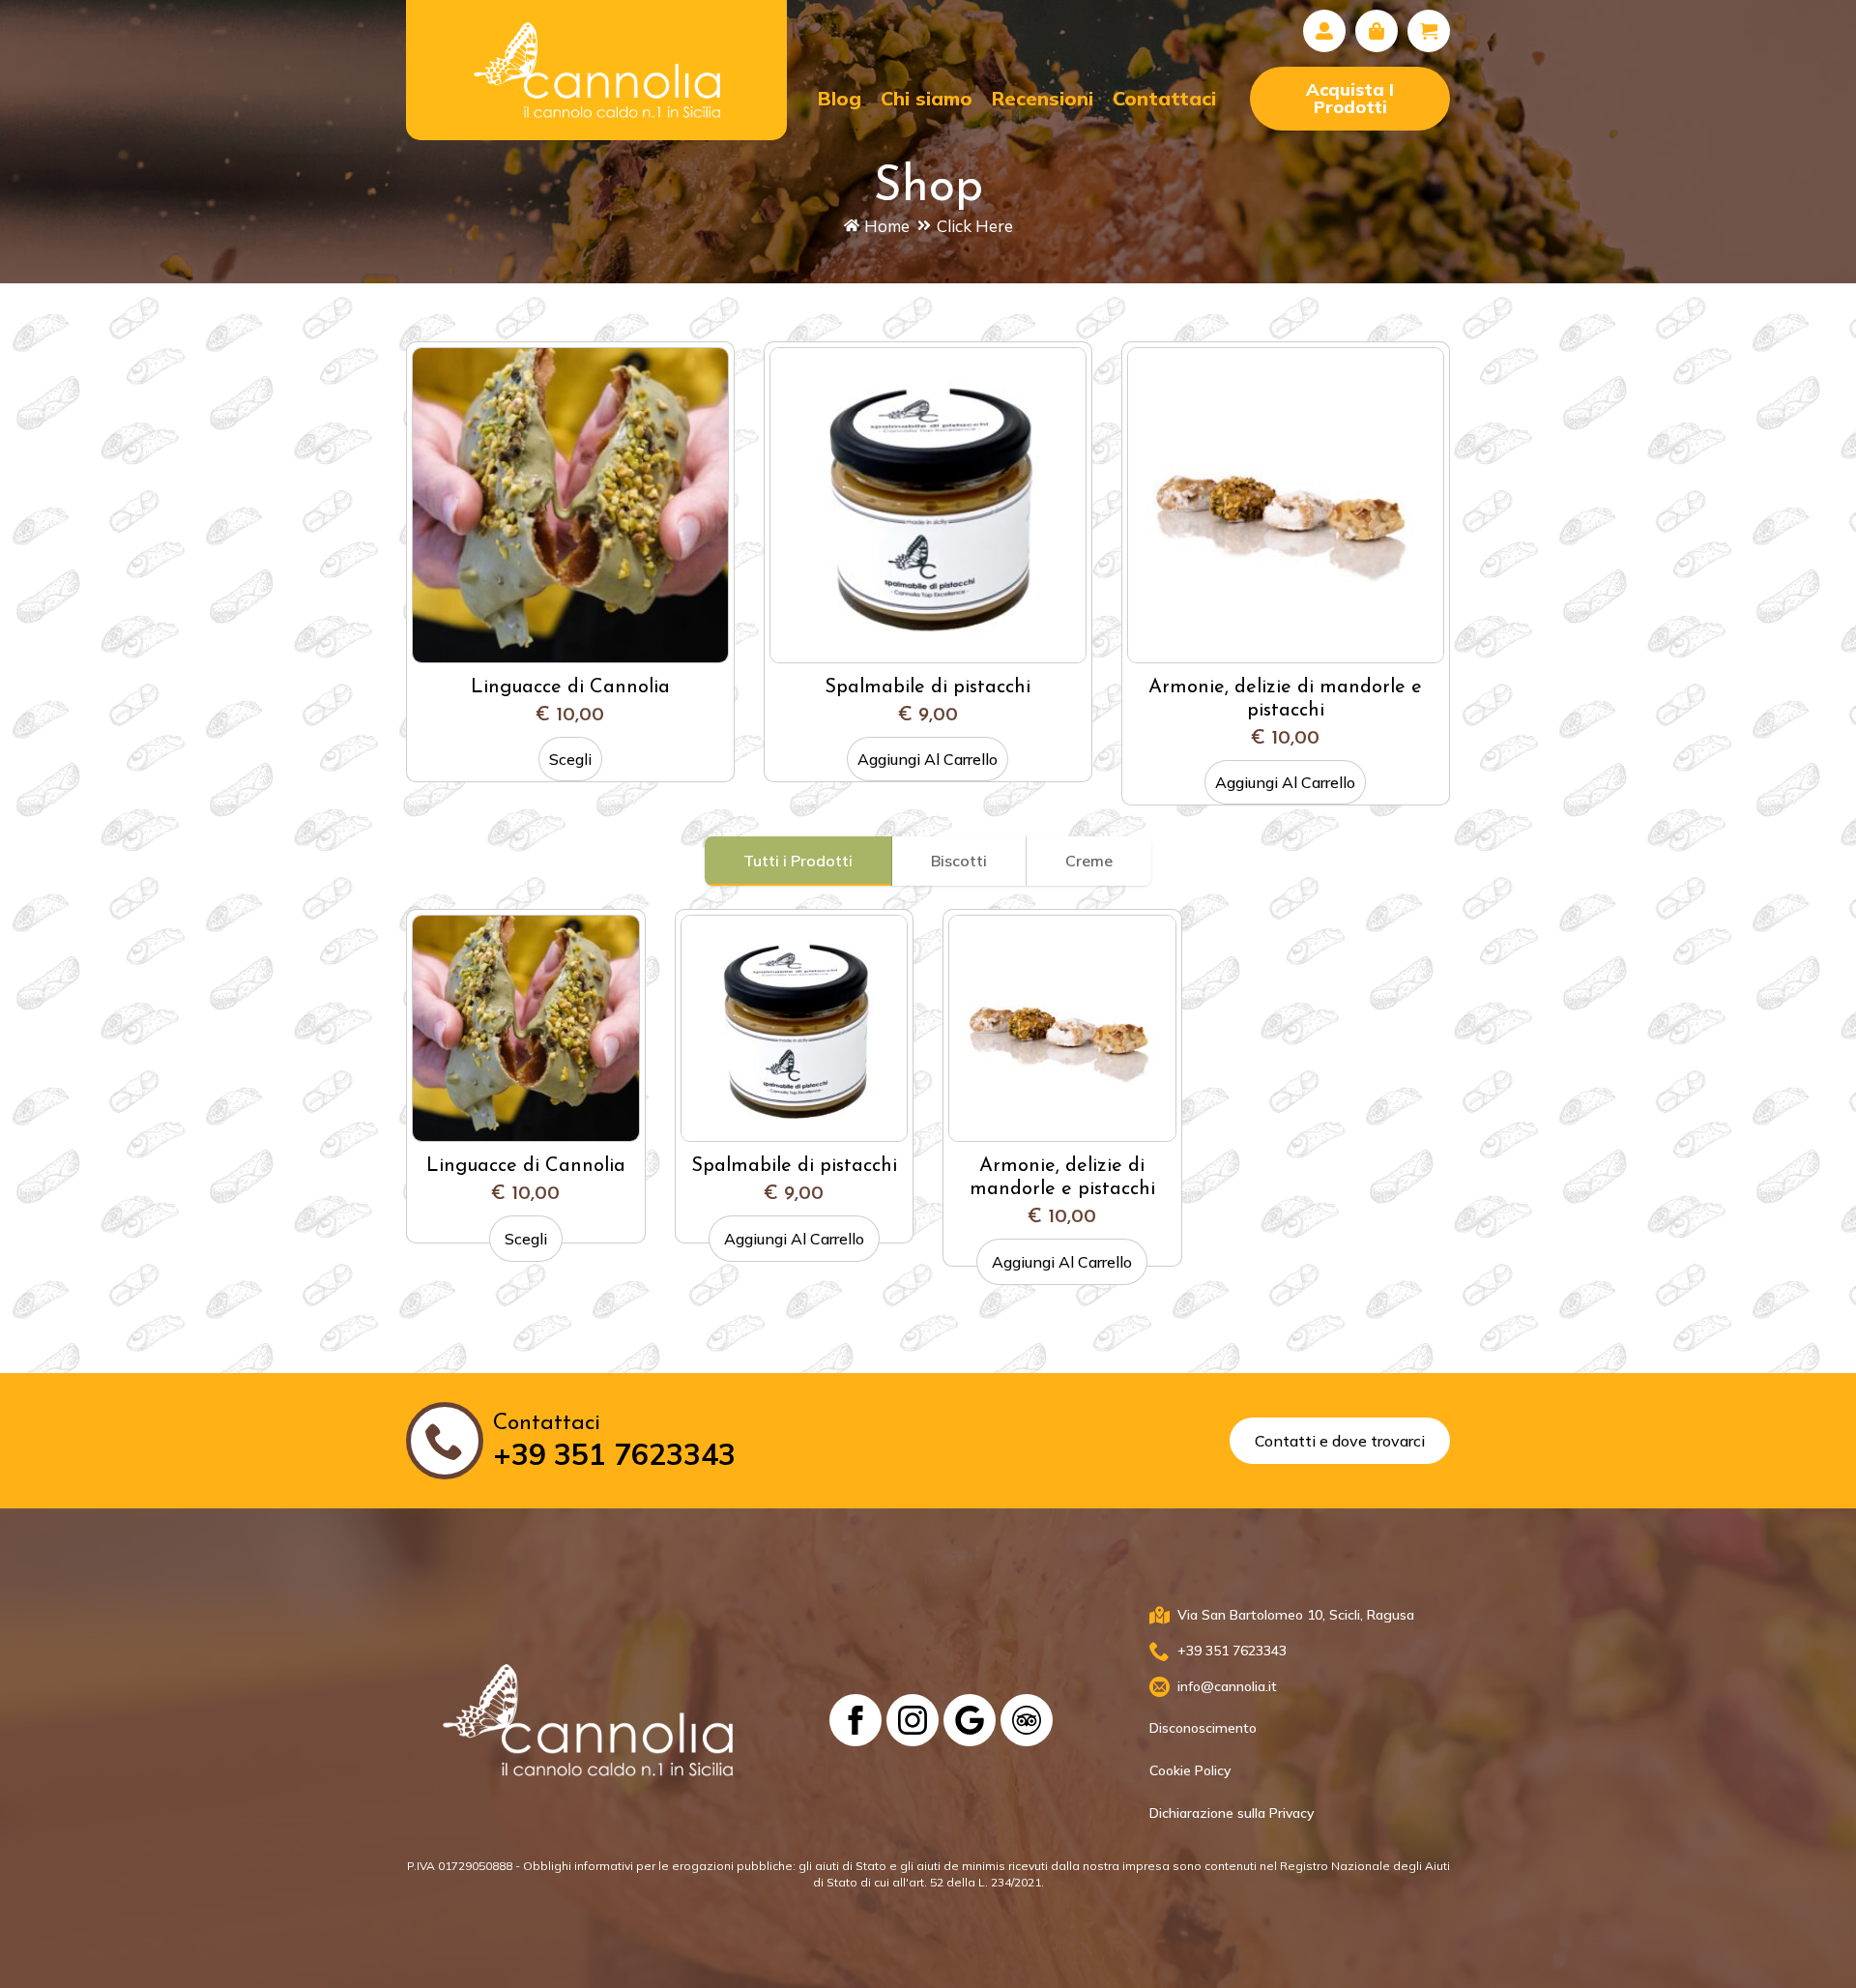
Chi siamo (927, 98)
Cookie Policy (1190, 1770)
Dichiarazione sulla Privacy (1232, 1813)
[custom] (970, 1720)
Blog (840, 98)
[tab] (798, 861)
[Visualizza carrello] (1429, 31)
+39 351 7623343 (614, 1454)
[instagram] (913, 1720)
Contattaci (1164, 98)
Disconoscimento (1203, 1728)
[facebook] (855, 1720)
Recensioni (1043, 98)
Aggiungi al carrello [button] (928, 759)
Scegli (570, 759)
